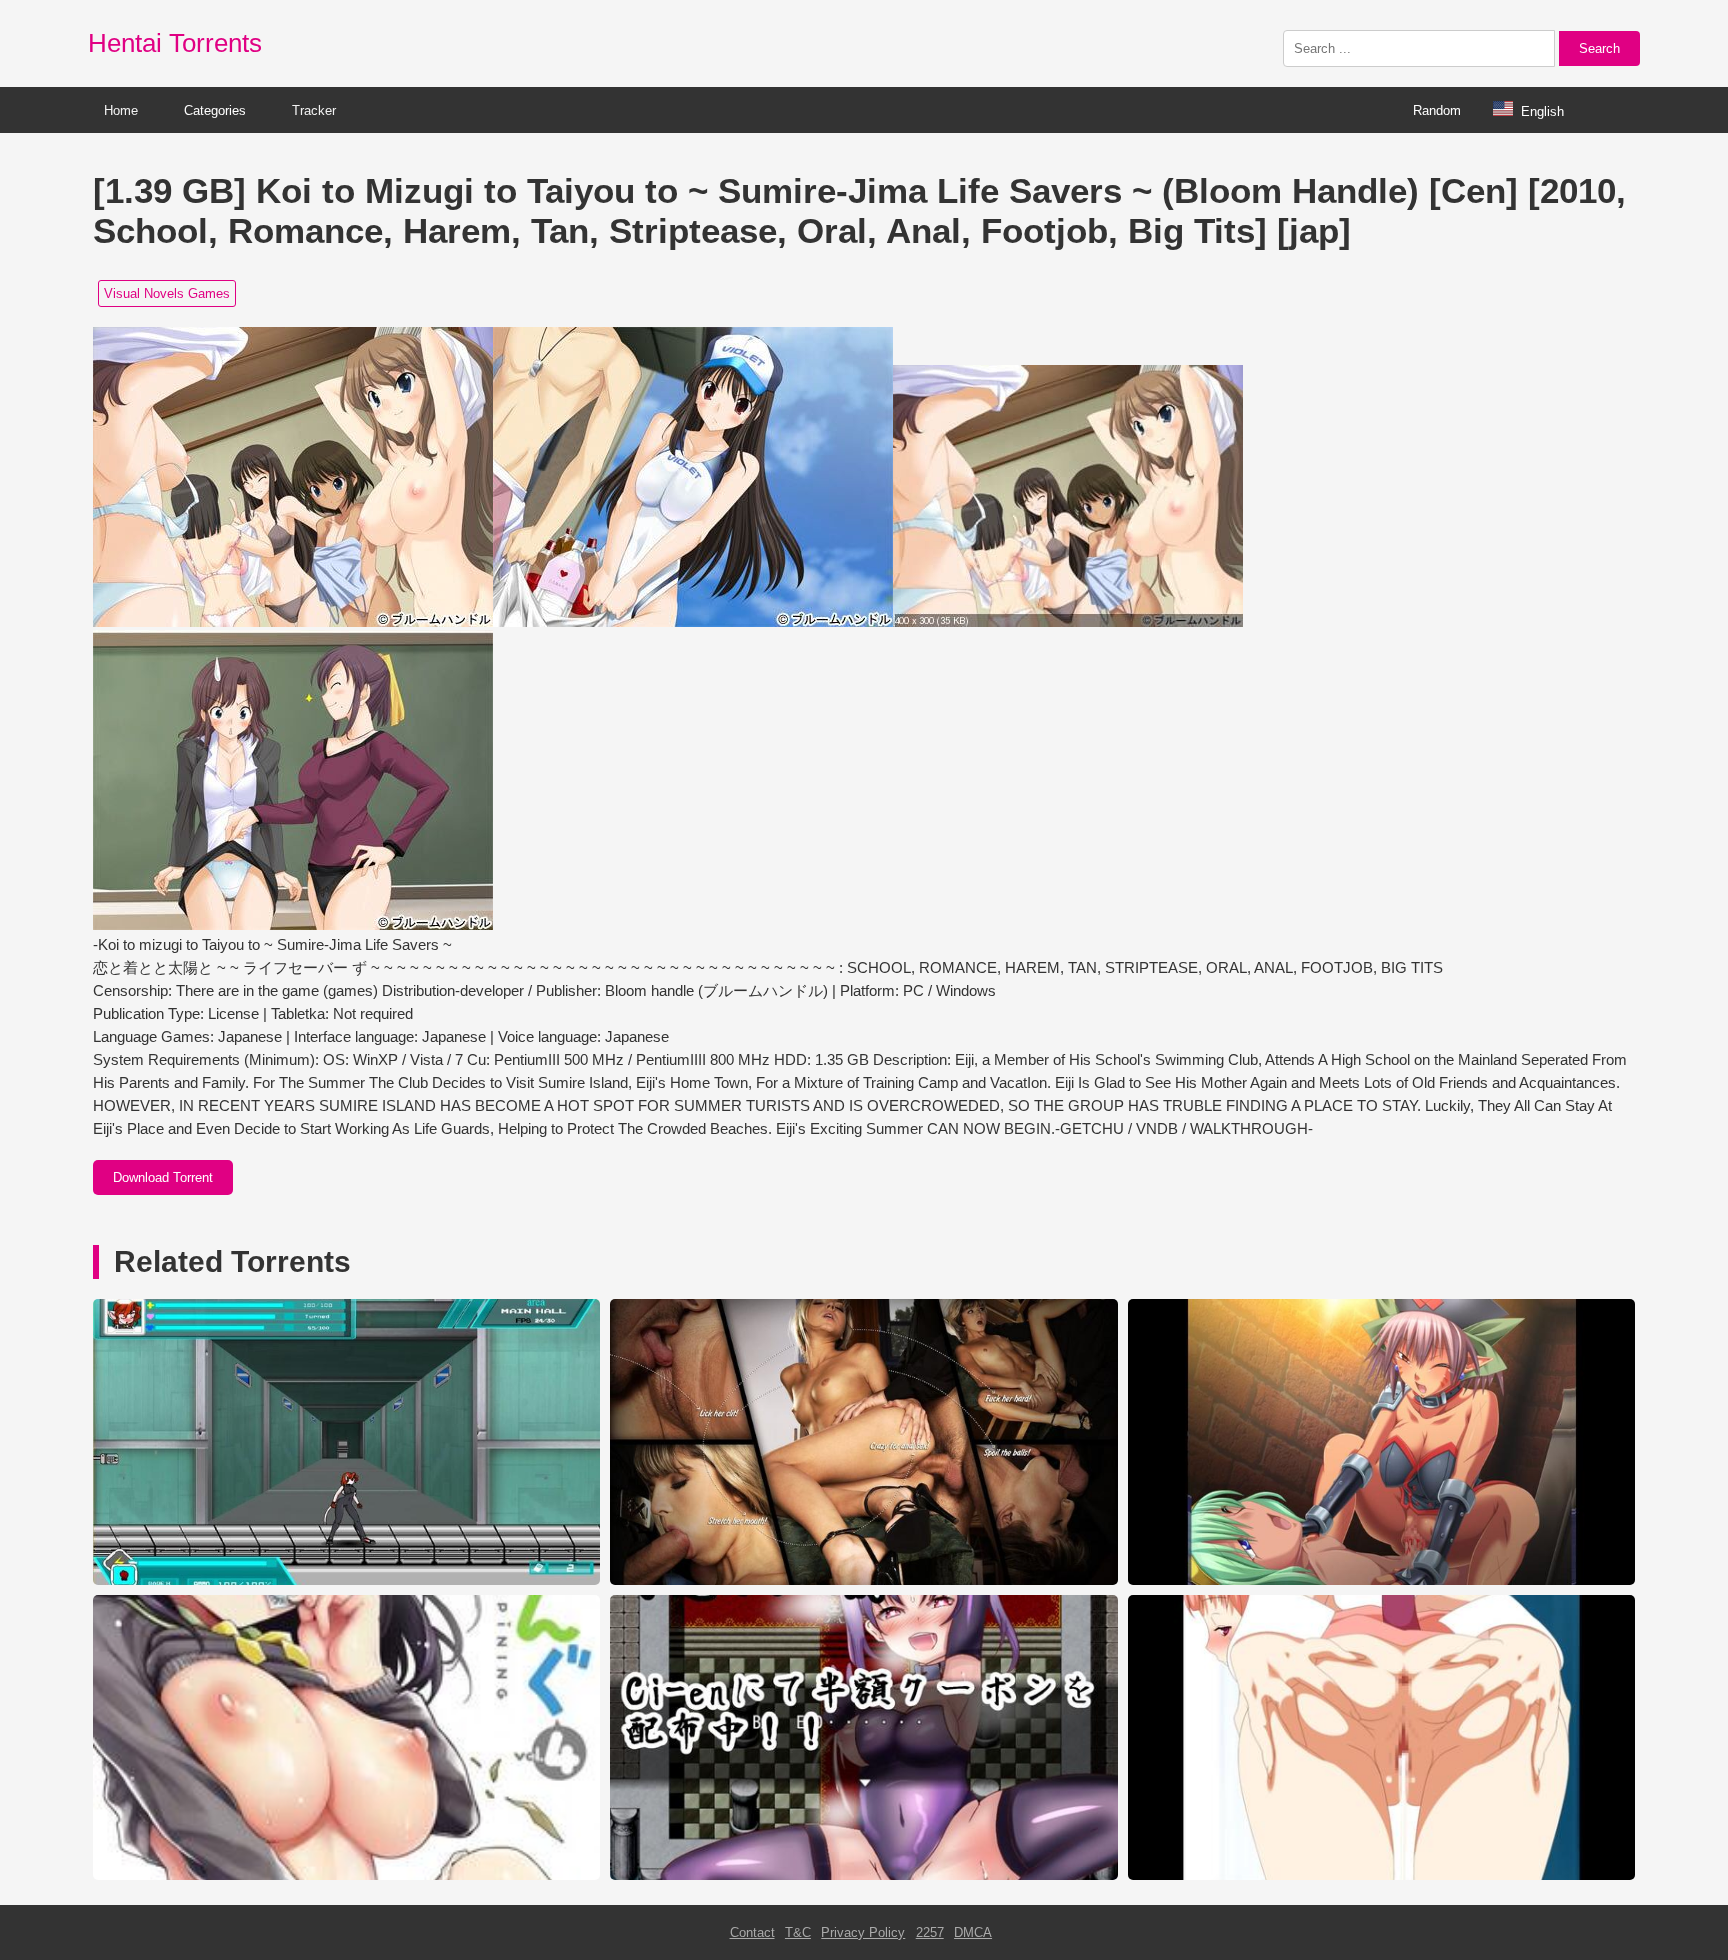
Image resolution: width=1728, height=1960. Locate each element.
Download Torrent (163, 1177)
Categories (215, 110)
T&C (798, 1932)
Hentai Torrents (175, 43)
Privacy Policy (863, 1932)
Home (121, 110)
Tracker (314, 110)
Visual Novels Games (167, 293)
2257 (930, 1932)
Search (1599, 48)
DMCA (973, 1932)
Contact (752, 1932)
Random (1437, 110)
